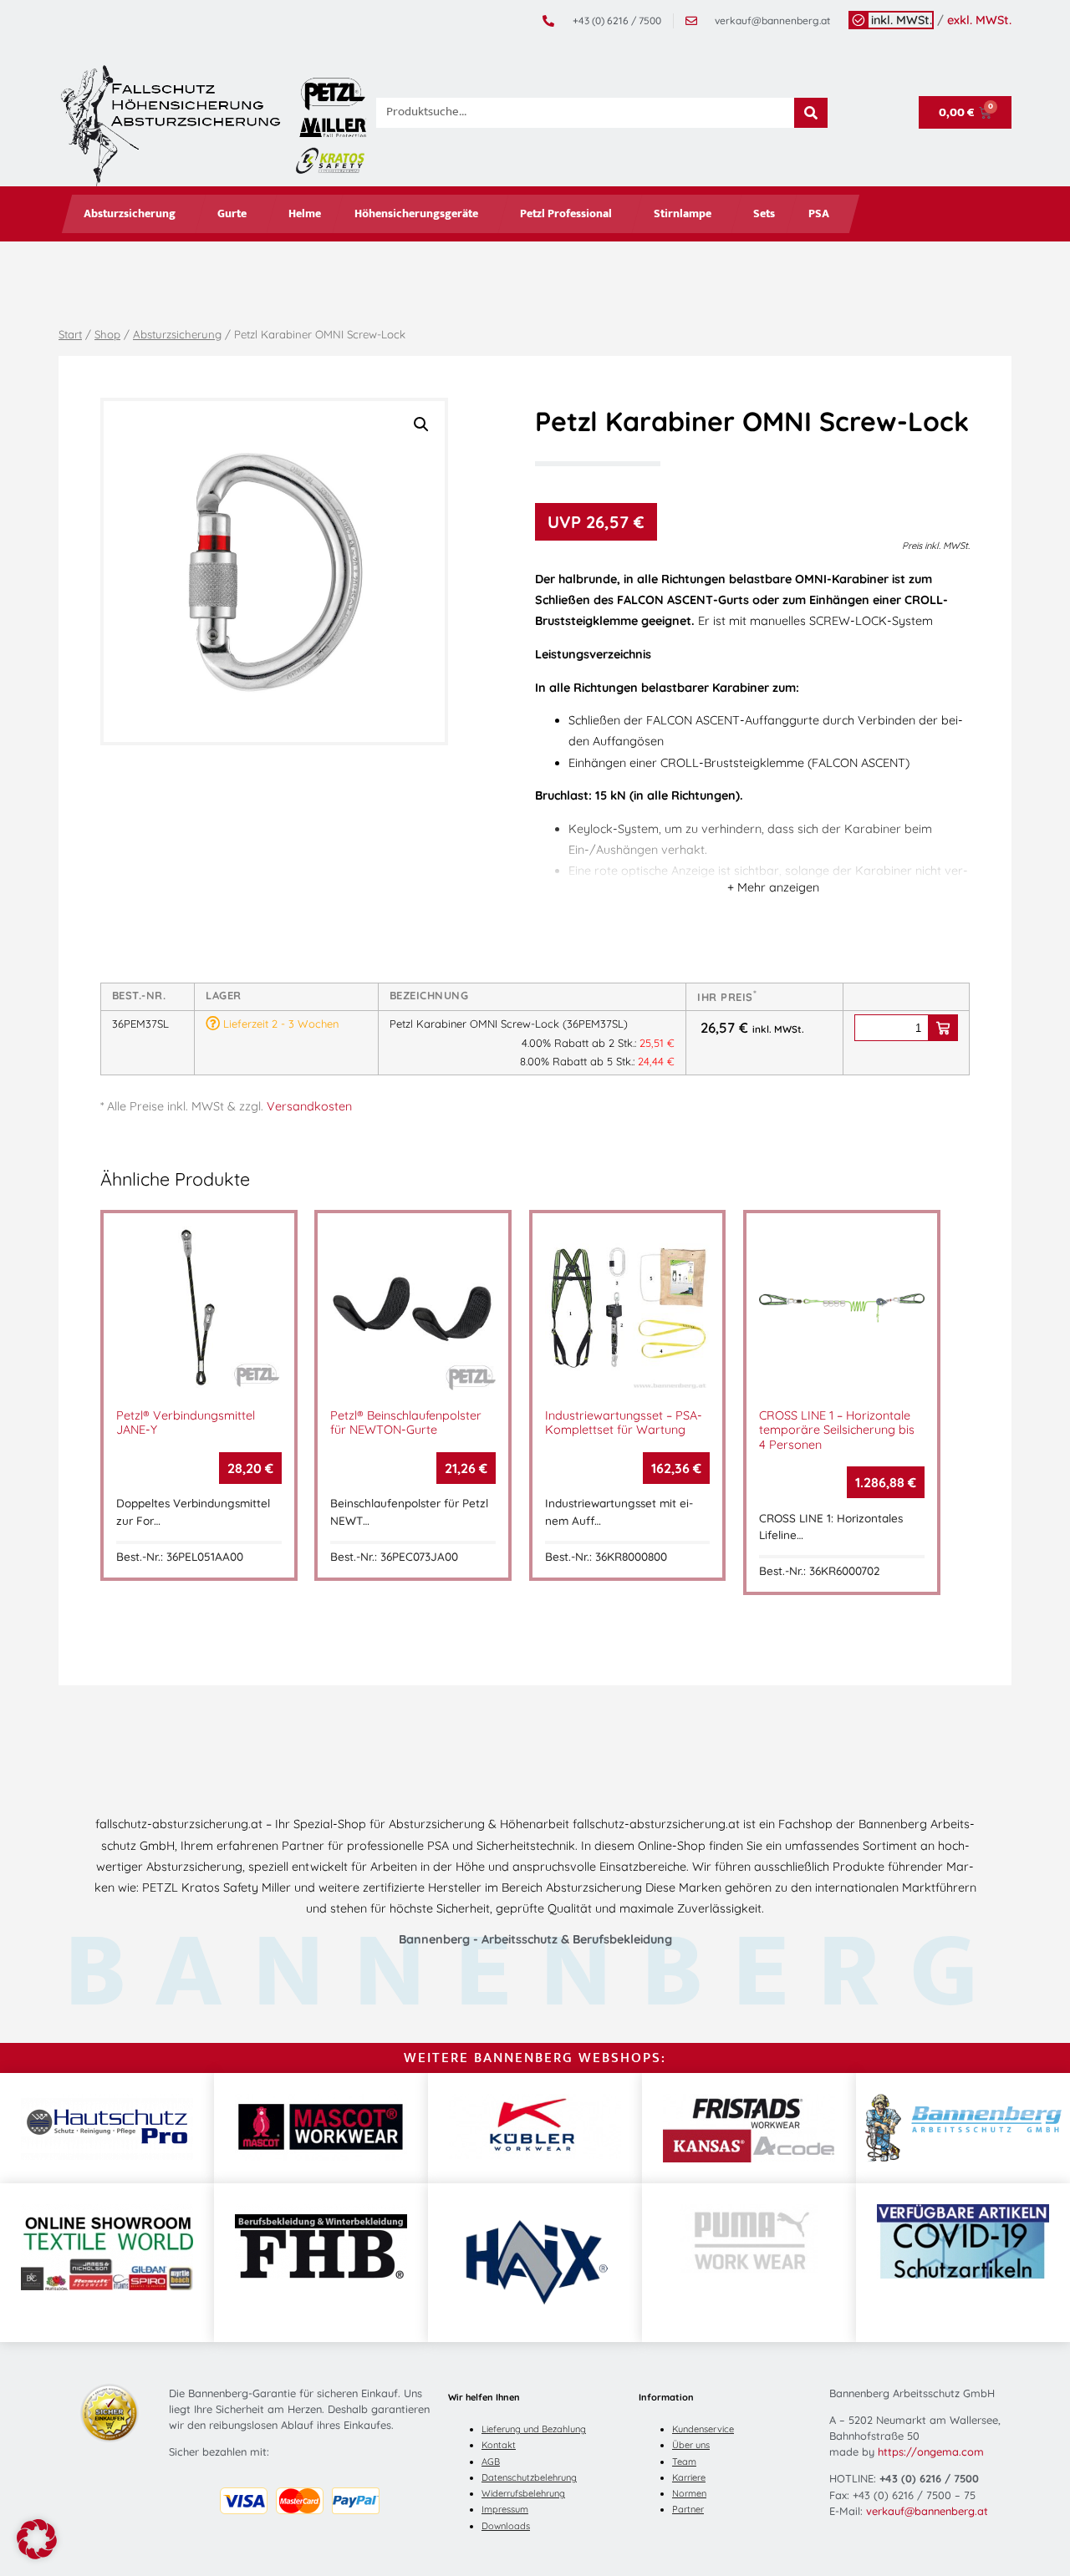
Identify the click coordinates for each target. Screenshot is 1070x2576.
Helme (305, 214)
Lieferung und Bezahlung (534, 2429)
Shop (107, 334)
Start (70, 334)
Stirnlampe (683, 214)
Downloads (506, 2526)
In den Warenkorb (943, 1028)
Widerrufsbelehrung (523, 2493)
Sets (764, 214)
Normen (689, 2493)
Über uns (691, 2445)
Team (684, 2462)
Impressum (505, 2509)
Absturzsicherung (130, 214)
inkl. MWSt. (902, 20)
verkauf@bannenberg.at (927, 2511)
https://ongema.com (931, 2452)
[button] (421, 424)
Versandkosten (309, 1106)
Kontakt (499, 2445)
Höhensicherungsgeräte (416, 214)
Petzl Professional (566, 214)
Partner (688, 2509)
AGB (491, 2462)
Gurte (232, 214)
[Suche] (811, 113)
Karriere (689, 2477)
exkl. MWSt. (979, 20)
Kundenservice (703, 2429)
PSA (819, 214)
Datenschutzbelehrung (529, 2477)
